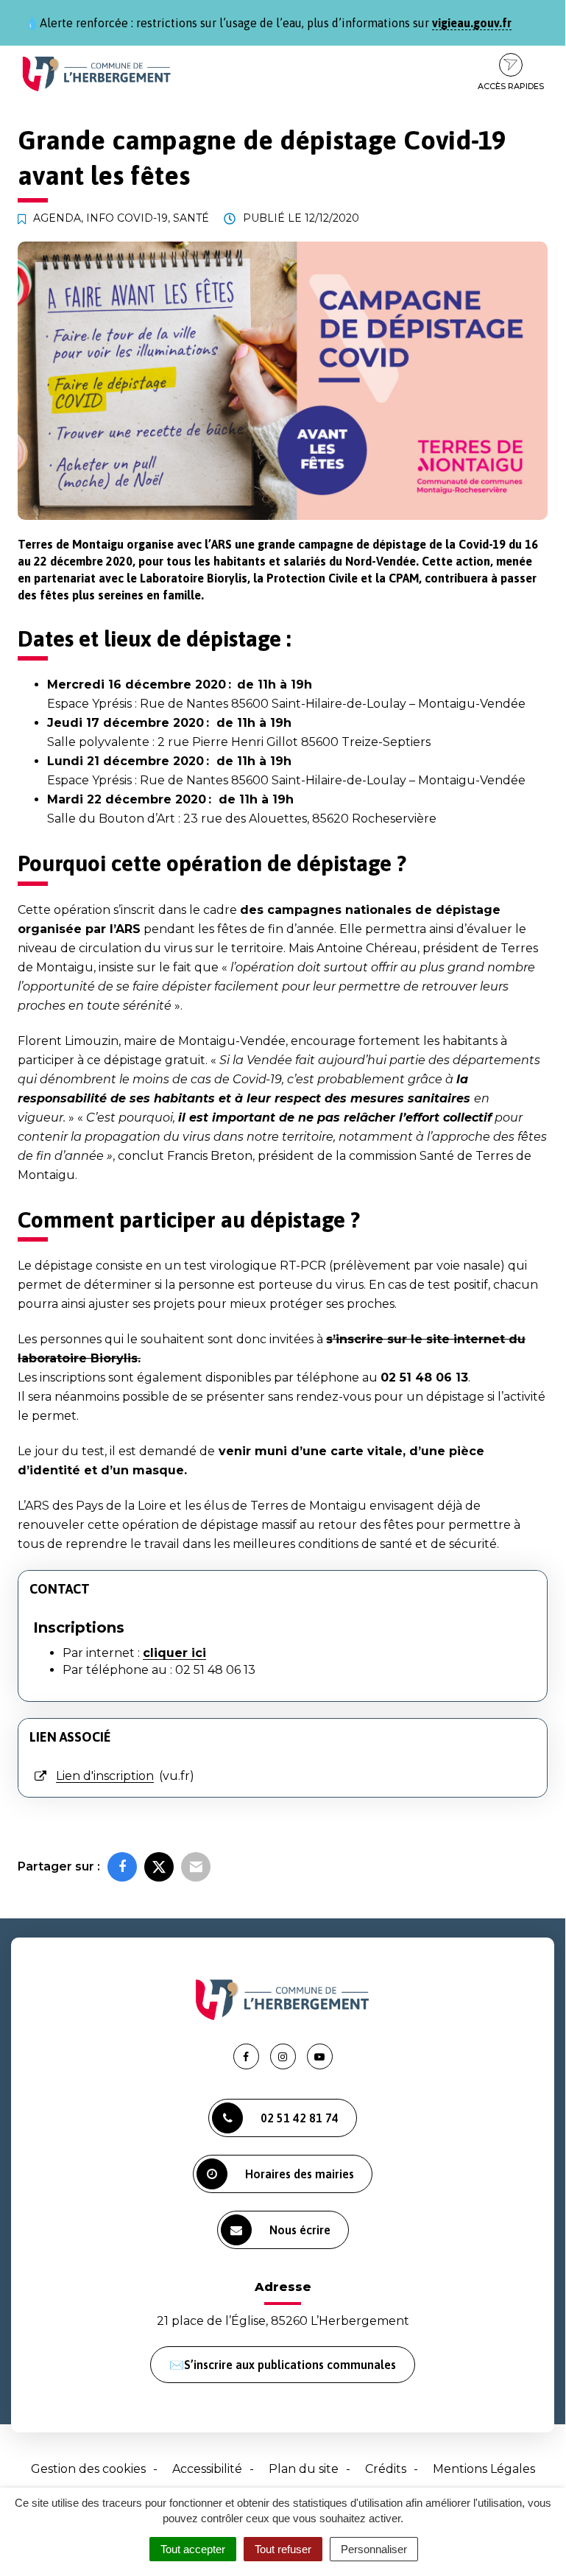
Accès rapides (511, 86)
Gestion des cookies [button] (88, 2469)
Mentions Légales (484, 2469)
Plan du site (304, 2469)
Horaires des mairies (300, 2174)
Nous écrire (300, 2230)
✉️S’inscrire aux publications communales (283, 2365)
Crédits (386, 2469)
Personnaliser (374, 2549)
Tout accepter (193, 2549)
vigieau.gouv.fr (472, 23)
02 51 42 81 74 (300, 2118)
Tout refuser (283, 2549)
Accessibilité (207, 2469)
